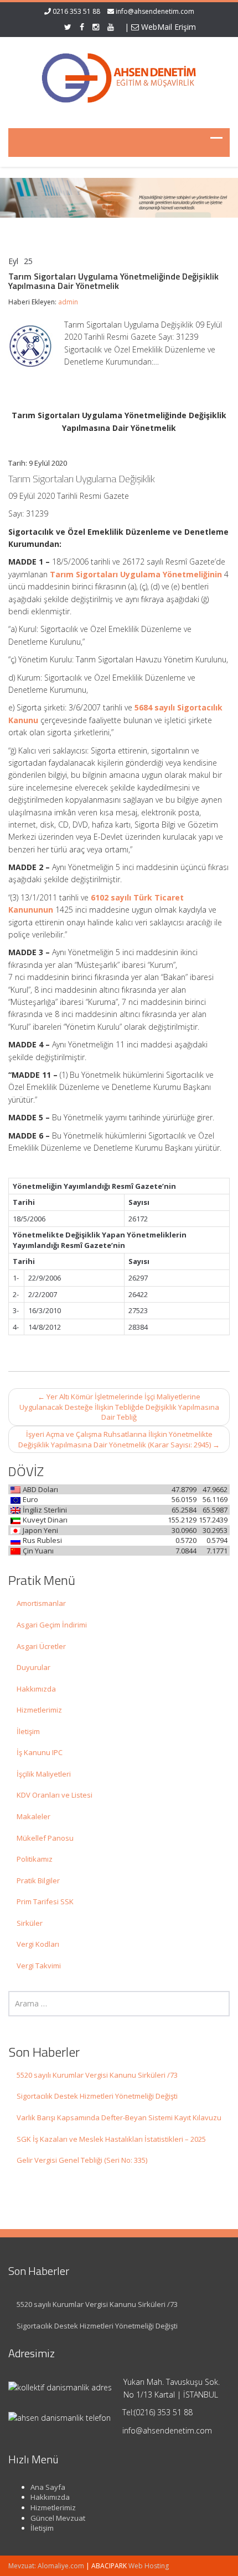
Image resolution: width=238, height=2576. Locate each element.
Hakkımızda (36, 1689)
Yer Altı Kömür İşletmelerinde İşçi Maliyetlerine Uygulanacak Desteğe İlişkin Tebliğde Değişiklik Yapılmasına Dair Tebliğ (119, 1407)
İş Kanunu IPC (40, 1752)
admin (68, 302)
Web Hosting (149, 2566)
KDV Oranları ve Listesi (55, 1795)
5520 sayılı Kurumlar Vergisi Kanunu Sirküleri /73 (97, 2075)
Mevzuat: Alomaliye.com (46, 2566)
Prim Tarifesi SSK (45, 1901)
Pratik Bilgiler (38, 1880)
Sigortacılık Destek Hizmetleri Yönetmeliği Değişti (97, 2096)
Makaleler (33, 1816)
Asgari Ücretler (41, 1646)
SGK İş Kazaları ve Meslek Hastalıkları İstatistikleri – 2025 (111, 2139)
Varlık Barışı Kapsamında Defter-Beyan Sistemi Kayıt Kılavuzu (119, 2117)
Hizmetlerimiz (39, 1710)
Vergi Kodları (38, 1944)
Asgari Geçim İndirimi (52, 1625)
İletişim (28, 1731)
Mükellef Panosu (45, 1838)
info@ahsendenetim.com (155, 11)
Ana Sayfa (48, 2487)
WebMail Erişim (167, 27)
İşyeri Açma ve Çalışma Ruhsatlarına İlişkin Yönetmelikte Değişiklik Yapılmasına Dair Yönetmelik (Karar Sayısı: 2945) (119, 1439)
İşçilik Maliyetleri (44, 1774)
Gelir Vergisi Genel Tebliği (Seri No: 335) (82, 2160)
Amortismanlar (41, 1603)
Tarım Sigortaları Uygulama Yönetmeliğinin (136, 574)
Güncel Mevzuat (58, 2518)
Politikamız (35, 1859)
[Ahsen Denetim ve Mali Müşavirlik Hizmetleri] (119, 76)
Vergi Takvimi (39, 1966)
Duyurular (33, 1667)
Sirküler (30, 1923)
